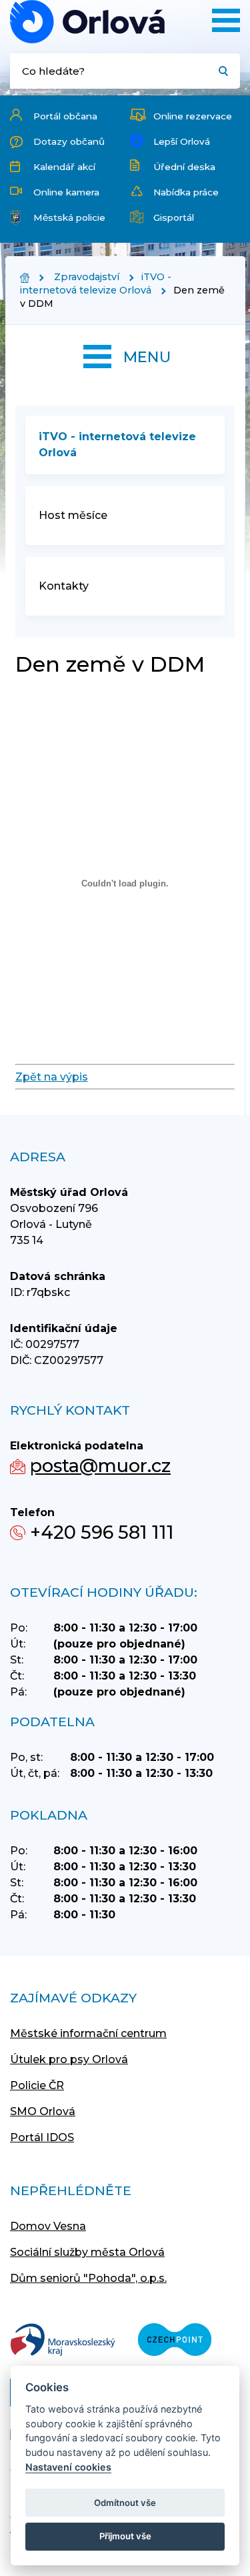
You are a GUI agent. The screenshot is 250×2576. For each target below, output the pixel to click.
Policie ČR (37, 2085)
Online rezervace (193, 116)
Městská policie (69, 217)
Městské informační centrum (88, 2033)
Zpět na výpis (52, 1077)
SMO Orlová (43, 2111)
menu (147, 357)
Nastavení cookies (68, 2467)
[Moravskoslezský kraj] (63, 2341)
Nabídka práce (186, 192)
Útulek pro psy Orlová (69, 2059)
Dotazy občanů (69, 141)
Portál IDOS (42, 2137)
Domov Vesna (48, 2226)
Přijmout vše (125, 2536)
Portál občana (65, 116)
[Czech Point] (175, 2341)
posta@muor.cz (100, 1466)
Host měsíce (73, 515)
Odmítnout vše (125, 2503)
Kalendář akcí (64, 167)
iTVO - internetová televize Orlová (96, 283)
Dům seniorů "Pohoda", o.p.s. (88, 2278)
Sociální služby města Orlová (87, 2252)
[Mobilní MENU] (226, 20)
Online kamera (66, 192)
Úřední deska (184, 167)
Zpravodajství (87, 277)
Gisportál (174, 217)
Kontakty (64, 586)
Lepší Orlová (182, 141)
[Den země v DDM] (87, 22)
